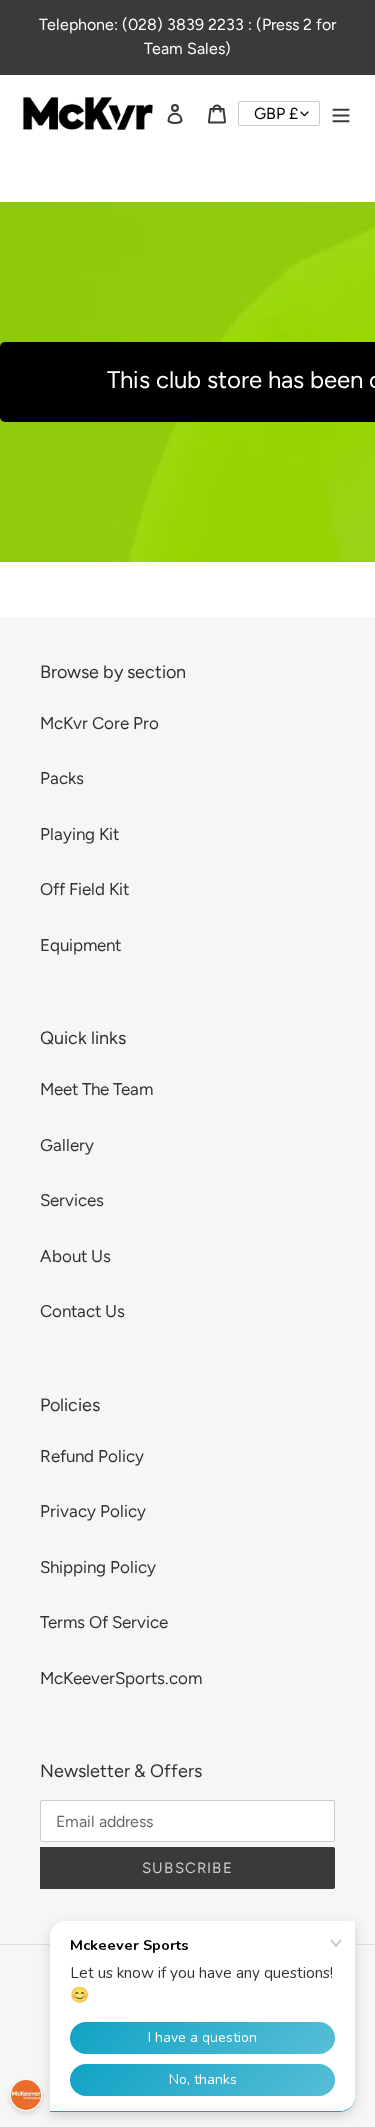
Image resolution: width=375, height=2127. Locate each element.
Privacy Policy (93, 1511)
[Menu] (341, 114)
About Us (75, 1256)
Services (72, 1200)
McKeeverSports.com (121, 1678)
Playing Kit (79, 834)
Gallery (67, 1145)
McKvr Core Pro (99, 723)
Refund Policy (92, 1456)
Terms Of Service (104, 1622)
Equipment (80, 945)
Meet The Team (96, 1089)
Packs (62, 778)
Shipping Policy (98, 1567)
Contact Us (82, 1311)
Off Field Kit (84, 889)
